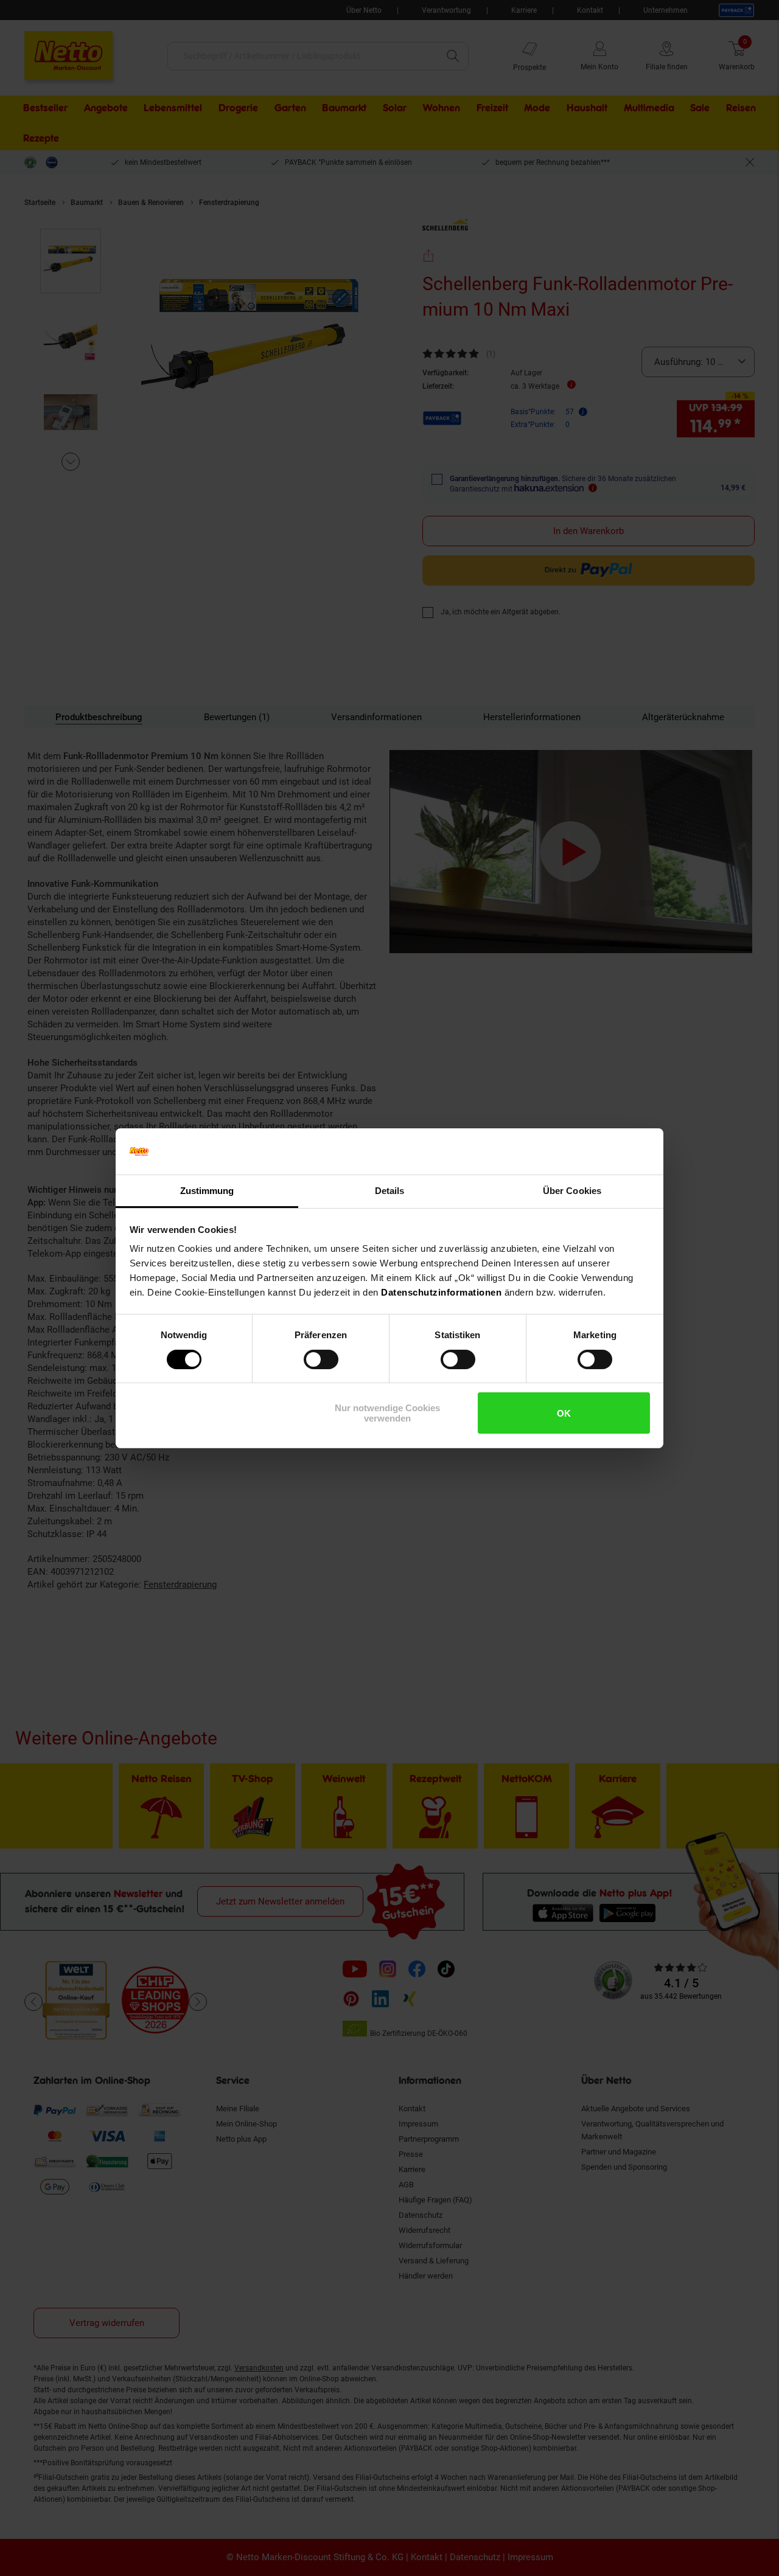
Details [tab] (390, 1191)
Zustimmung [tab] (207, 1191)
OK (564, 1413)
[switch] (321, 1359)
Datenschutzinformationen (441, 1292)
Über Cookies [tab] (572, 1191)
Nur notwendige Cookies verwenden (387, 1413)
